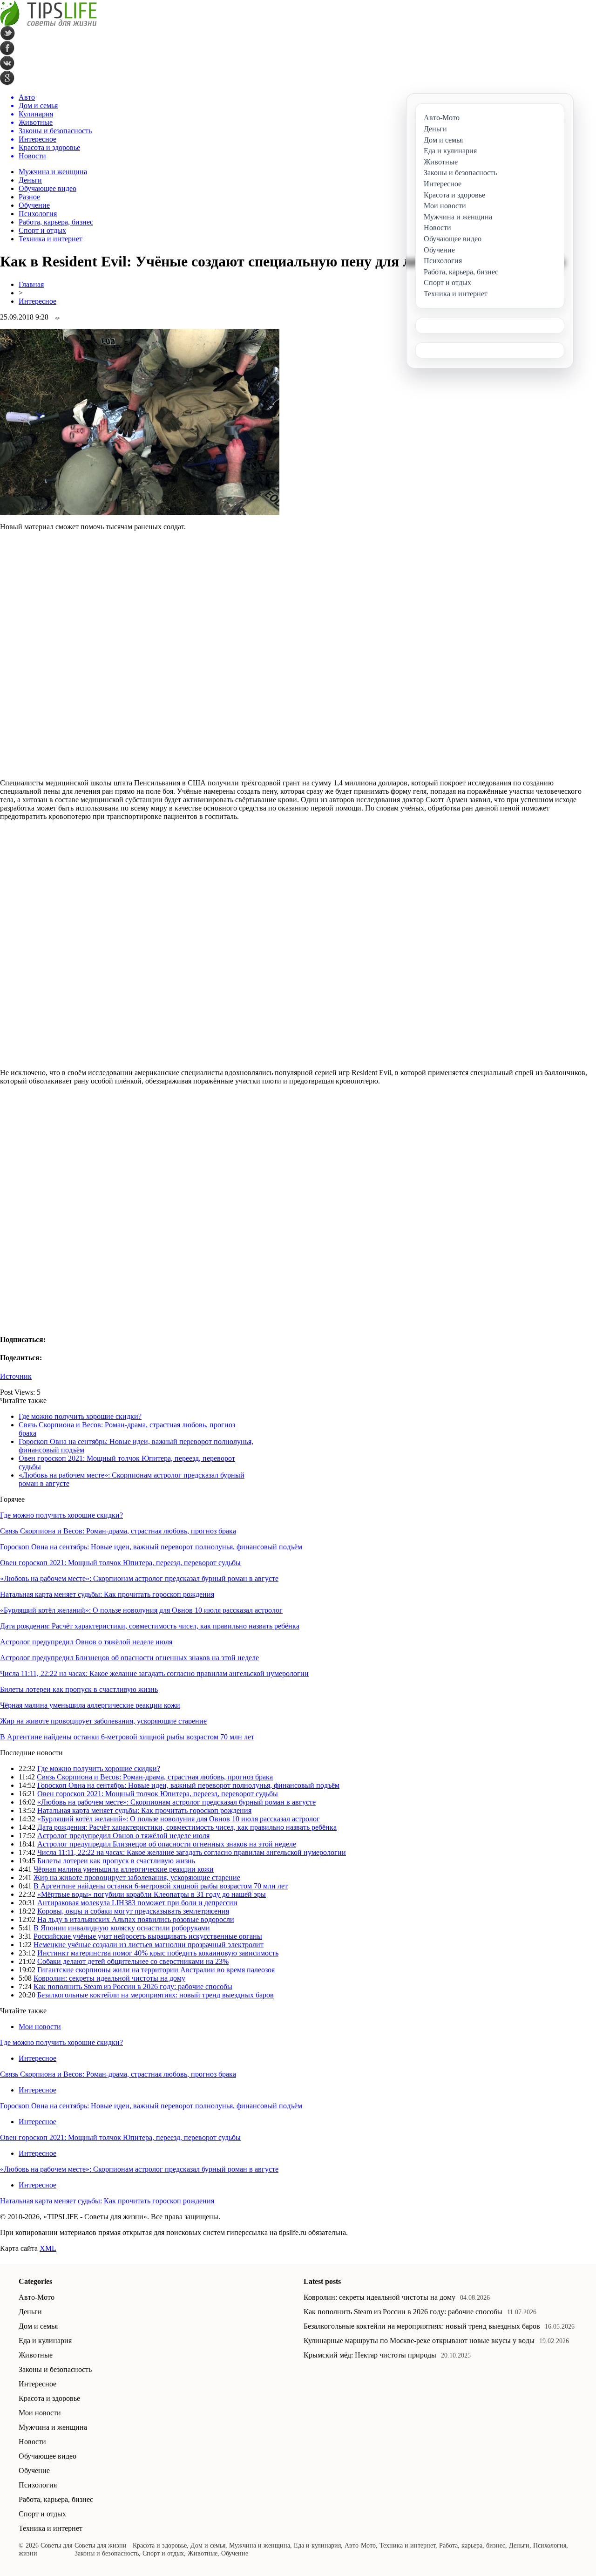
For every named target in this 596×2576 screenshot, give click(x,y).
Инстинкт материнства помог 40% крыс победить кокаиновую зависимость (158, 1953)
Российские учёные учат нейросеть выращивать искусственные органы (148, 1936)
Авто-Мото (37, 2297)
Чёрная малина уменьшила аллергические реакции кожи (90, 1705)
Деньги (30, 180)
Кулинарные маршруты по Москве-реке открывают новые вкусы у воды (419, 2341)
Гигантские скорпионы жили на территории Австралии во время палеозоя (156, 1970)
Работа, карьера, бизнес (56, 222)
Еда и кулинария (45, 2341)
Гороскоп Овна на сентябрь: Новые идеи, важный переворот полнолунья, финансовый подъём (151, 1547)
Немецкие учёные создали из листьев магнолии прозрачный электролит (149, 1945)
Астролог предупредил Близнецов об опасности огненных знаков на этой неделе (129, 1658)
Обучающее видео (47, 188)
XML (48, 2248)
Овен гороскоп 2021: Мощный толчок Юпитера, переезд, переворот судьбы (120, 1563)
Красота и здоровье (49, 2398)
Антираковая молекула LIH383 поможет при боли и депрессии (137, 1903)
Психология (38, 214)
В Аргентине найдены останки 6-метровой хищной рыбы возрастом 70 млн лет (127, 1737)
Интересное (37, 301)
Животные (36, 2355)
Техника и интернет (51, 239)
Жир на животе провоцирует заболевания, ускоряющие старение (103, 1721)
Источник (16, 1376)
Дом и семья (38, 2326)
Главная (31, 284)
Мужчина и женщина (53, 172)
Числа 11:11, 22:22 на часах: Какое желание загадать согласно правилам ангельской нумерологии (154, 1673)
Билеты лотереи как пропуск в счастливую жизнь (79, 1689)
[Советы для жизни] (48, 24)
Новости (32, 2442)
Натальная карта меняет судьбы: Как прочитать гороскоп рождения (107, 1594)
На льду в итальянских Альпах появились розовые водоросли (136, 1919)
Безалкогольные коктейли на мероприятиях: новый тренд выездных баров (156, 1995)
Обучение (34, 205)
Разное (29, 197)
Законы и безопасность (55, 2369)
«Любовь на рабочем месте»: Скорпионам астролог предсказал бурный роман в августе (139, 1578)
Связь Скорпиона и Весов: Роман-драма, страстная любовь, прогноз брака (118, 1531)
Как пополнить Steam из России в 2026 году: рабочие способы (133, 1987)
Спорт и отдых (42, 230)
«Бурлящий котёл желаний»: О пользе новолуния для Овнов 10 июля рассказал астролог (141, 1610)
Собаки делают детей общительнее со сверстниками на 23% (133, 1961)
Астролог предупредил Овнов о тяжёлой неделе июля (86, 1642)
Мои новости (40, 2027)
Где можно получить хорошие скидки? (80, 1416)
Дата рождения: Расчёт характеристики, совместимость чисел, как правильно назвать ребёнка (150, 1626)
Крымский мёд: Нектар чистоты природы (370, 2355)
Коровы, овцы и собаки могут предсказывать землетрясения (133, 1911)
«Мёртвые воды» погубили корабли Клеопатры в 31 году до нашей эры (152, 1894)
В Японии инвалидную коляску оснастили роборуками (122, 1928)
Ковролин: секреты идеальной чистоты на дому (109, 1978)
